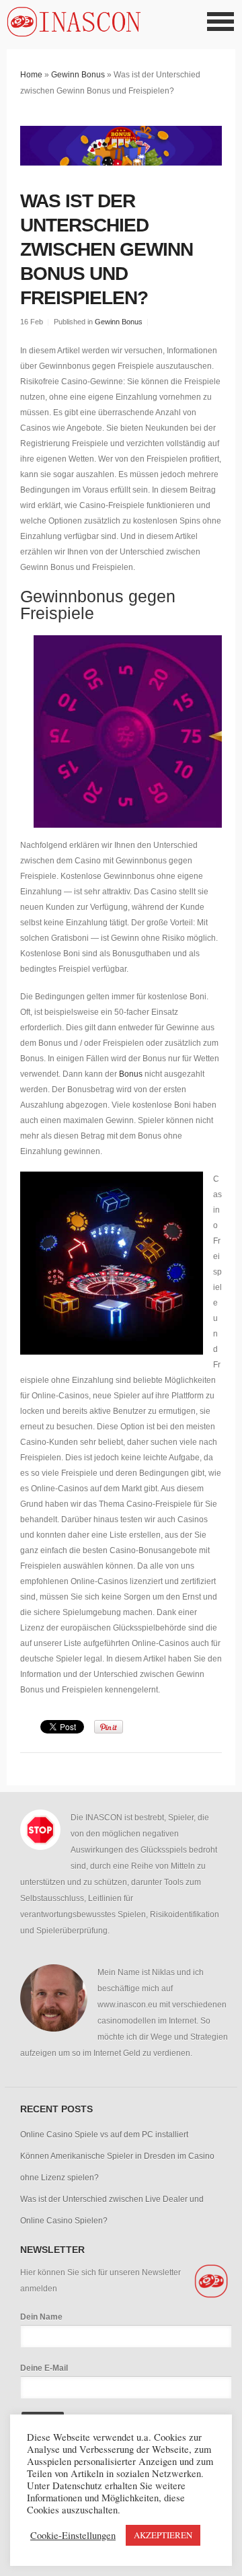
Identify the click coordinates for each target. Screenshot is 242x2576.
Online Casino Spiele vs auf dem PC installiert (104, 2135)
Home (31, 75)
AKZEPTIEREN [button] (163, 2535)
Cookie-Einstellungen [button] (73, 2536)
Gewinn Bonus (78, 75)
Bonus (131, 1074)
